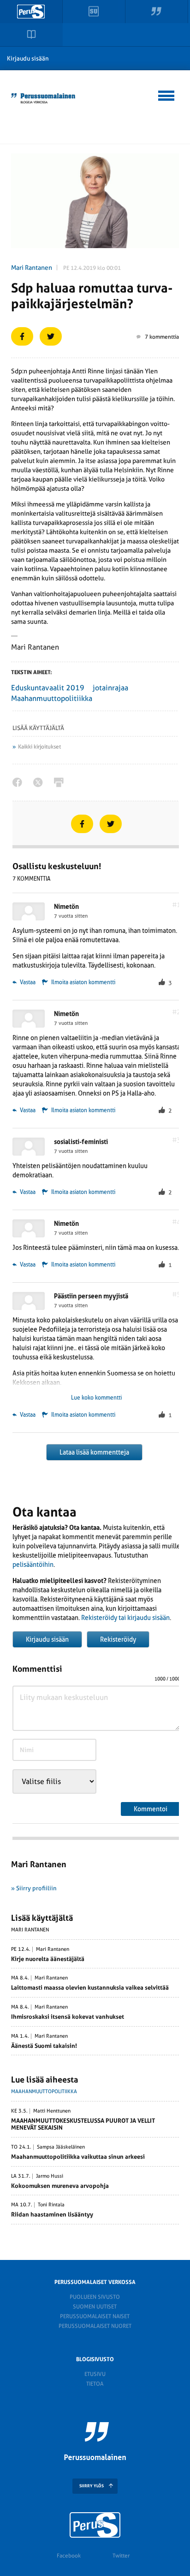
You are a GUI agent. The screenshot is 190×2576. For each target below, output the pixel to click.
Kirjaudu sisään (28, 58)
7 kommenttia (162, 337)
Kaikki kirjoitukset (39, 747)
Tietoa (95, 2384)
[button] (167, 94)
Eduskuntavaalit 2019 (48, 688)
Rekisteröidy (118, 1639)
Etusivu (95, 2374)
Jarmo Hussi (50, 2176)
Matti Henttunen (52, 2111)
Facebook (69, 2556)
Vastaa (27, 982)
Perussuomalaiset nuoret (95, 2326)
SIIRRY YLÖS (92, 2486)
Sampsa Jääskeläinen (61, 2147)
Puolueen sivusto (95, 2297)
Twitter (121, 2556)
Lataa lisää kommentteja (94, 1452)
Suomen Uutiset (95, 2307)
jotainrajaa (110, 688)
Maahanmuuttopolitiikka (52, 698)
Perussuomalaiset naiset (95, 2316)
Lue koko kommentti (96, 1398)
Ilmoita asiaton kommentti (83, 982)
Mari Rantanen (32, 268)
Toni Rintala (51, 2205)
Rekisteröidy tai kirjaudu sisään (125, 1618)
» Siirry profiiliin (34, 1888)
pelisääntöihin (33, 1565)
